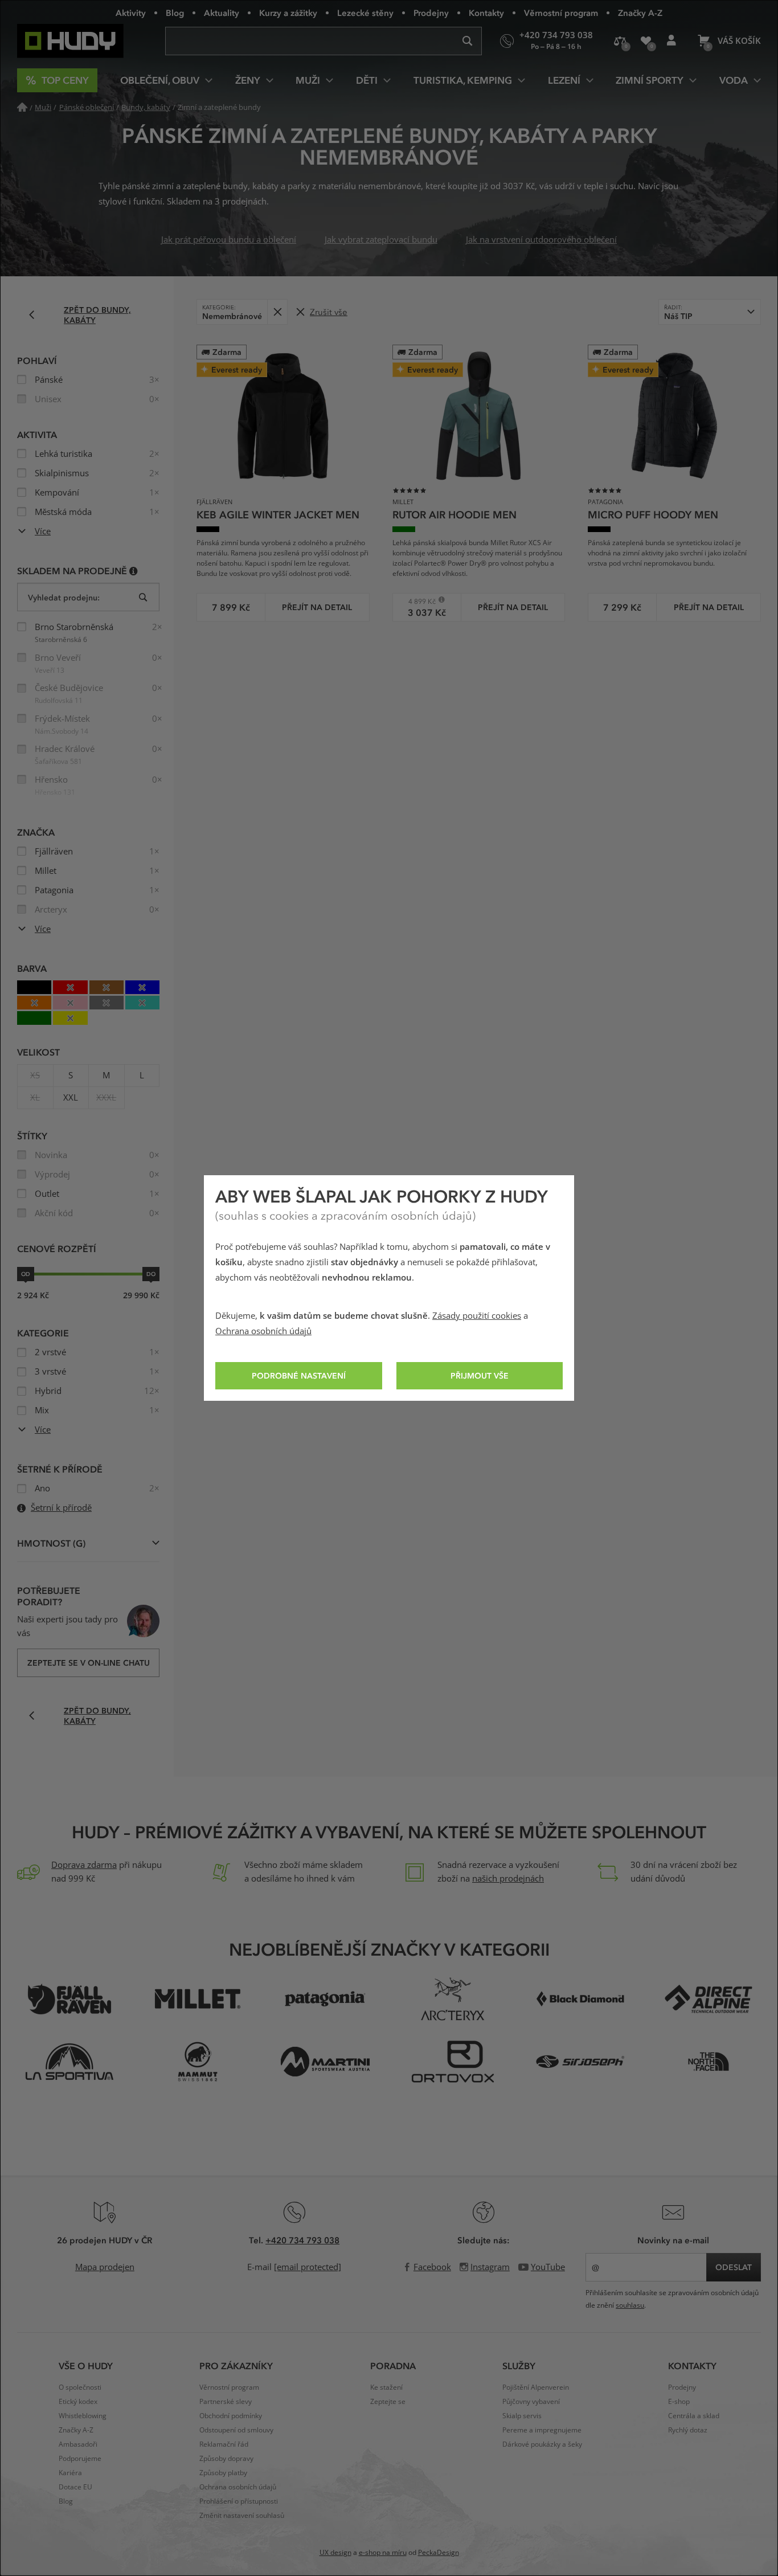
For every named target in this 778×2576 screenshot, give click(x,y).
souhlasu (630, 2305)
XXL (71, 1098)
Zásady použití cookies (477, 1316)
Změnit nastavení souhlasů (242, 2516)
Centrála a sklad (694, 2416)
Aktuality (222, 13)
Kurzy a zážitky (288, 13)
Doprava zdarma (84, 1865)
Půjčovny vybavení (531, 2402)
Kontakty (486, 13)
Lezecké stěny (365, 13)
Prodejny (431, 13)
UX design (335, 2553)
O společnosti (80, 2387)
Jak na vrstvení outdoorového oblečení (541, 240)
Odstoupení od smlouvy (236, 2430)
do (151, 1274)
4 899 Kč (418, 601)
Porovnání (620, 41)
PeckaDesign (439, 2553)
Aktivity (131, 13)
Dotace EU (75, 2487)
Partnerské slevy (226, 2402)
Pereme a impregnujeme (542, 2430)
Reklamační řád (224, 2444)
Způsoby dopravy (226, 2459)
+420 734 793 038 (302, 2240)
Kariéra (70, 2473)
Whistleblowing (83, 2416)
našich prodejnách (508, 1879)
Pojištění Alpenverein (536, 2387)
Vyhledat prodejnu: (64, 597)
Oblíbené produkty (646, 41)
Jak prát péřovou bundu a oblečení (229, 240)
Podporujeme (80, 2459)
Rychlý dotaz (688, 2430)
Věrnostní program (561, 13)
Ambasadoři (78, 2444)
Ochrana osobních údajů (263, 1331)
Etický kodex (78, 2402)
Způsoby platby (223, 2473)
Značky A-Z (640, 13)
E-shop (679, 2402)
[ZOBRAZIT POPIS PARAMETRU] (134, 571)
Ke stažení (386, 2387)
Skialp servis (522, 2416)
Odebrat (277, 312)
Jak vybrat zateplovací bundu (381, 240)
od (26, 1274)
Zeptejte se (388, 2402)
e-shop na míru (383, 2553)
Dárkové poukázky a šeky (542, 2444)
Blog (175, 13)
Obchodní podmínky (231, 2416)
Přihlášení (671, 41)
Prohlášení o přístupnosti (239, 2501)
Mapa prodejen (105, 2267)
